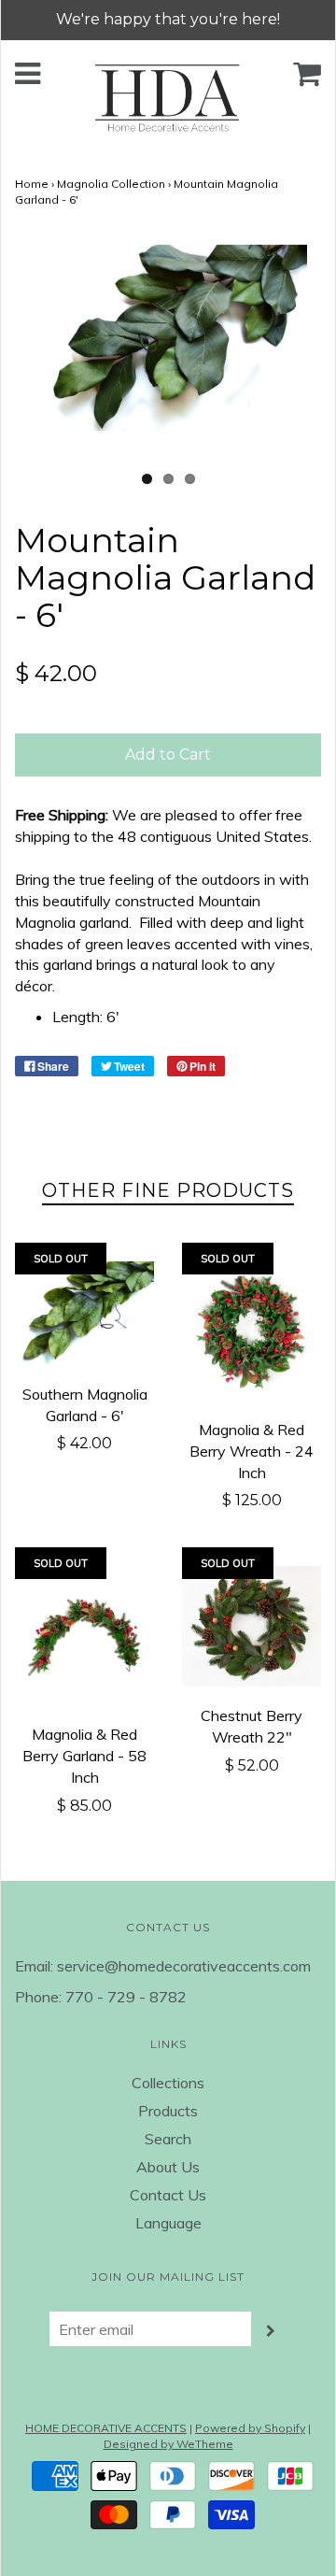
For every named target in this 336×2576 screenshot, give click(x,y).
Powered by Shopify (250, 2428)
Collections (168, 2083)
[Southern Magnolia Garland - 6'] (84, 1313)
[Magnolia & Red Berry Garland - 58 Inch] (84, 1636)
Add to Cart (168, 754)
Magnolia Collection (111, 184)
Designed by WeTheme (168, 2444)
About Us (168, 2167)
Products (168, 2111)
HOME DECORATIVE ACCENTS (106, 2428)
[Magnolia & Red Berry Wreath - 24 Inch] (252, 1331)
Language (168, 2223)
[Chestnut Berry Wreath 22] (252, 1626)
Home (32, 184)
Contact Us (168, 2195)
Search (168, 2139)
